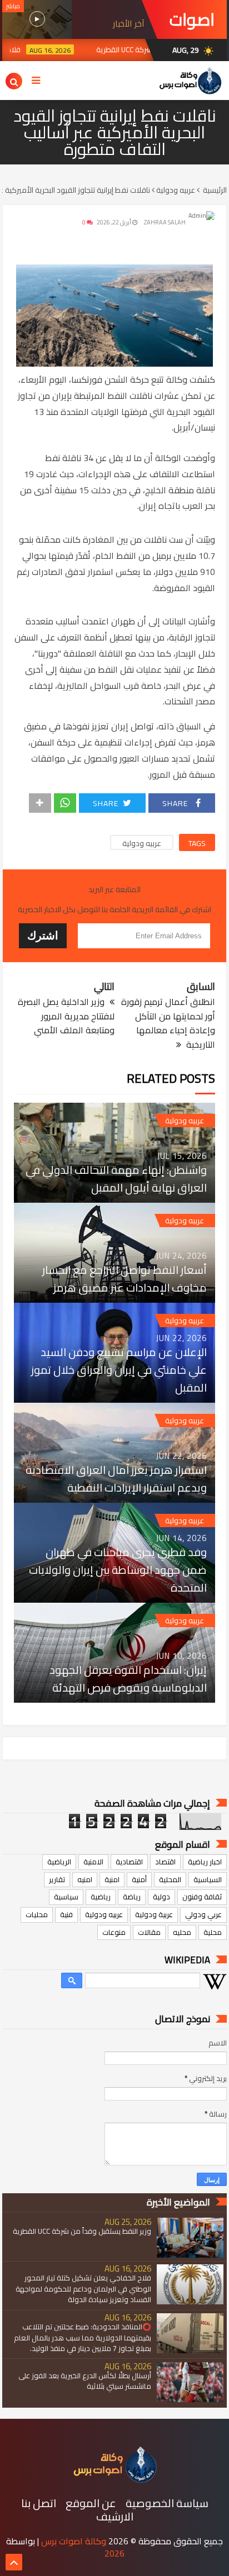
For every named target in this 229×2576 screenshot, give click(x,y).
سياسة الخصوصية (167, 2503)
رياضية (101, 1897)
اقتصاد (165, 1862)
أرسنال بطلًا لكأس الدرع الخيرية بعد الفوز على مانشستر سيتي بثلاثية (85, 2381)
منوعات (114, 1932)
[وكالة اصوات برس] (114, 2480)
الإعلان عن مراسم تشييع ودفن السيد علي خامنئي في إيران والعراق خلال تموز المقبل (119, 1370)
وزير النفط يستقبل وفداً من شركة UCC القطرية (82, 2231)
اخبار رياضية (205, 1862)
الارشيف (115, 2517)
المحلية (170, 1879)
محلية (213, 1932)
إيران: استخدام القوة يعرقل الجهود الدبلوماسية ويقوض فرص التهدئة (128, 1679)
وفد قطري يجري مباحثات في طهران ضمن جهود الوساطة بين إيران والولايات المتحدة (118, 1570)
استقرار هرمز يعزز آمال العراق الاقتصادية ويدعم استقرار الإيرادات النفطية (116, 1479)
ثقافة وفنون (202, 1897)
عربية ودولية (154, 1914)
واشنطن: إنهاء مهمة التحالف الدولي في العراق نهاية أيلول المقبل (116, 1179)
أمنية (139, 1879)
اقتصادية (129, 1862)
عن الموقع (91, 2503)
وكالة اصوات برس (74, 2541)
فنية (66, 1914)
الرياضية (59, 1862)
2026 (114, 2553)
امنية (112, 1879)
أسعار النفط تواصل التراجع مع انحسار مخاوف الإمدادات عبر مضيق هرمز (125, 1279)
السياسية (208, 1879)
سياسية (66, 1897)
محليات (37, 1914)
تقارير (57, 1879)
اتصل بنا (39, 2503)
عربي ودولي (203, 1914)
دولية (161, 1897)
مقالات (149, 1932)
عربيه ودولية (142, 843)
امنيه (85, 1879)
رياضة (132, 1897)
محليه (182, 1932)
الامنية (93, 1862)
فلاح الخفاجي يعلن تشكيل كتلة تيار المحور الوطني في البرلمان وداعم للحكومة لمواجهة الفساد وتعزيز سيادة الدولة (83, 2289)
